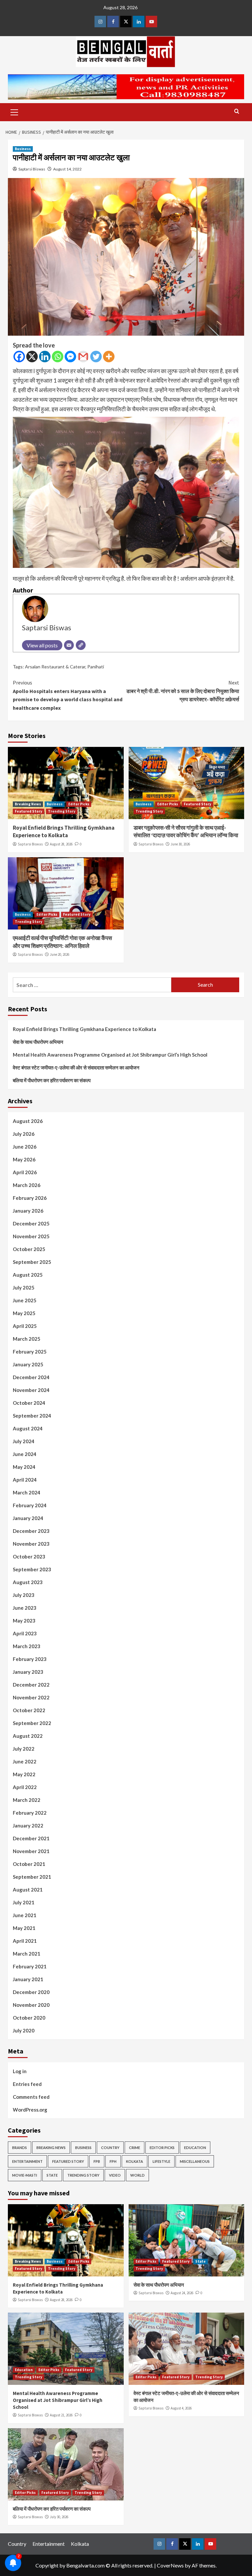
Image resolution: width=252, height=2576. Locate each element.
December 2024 (31, 1377)
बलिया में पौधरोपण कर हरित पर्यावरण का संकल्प (52, 1080)
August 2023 (28, 1582)
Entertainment (27, 2161)
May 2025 (24, 1313)
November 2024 (31, 1390)
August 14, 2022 (67, 169)
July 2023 (24, 1595)
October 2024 (29, 1403)
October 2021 (29, 1864)
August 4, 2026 (181, 2408)
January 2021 (28, 1979)
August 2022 (28, 1736)
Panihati (96, 667)
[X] (32, 357)
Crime (135, 2148)
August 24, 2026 (182, 2293)
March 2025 (27, 1339)
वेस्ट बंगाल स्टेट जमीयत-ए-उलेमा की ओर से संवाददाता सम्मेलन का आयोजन (76, 1067)
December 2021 (31, 1838)
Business (23, 149)
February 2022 (30, 1813)
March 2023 (27, 1646)
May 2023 (24, 1621)
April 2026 (25, 1172)
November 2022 (31, 1697)
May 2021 (24, 1928)
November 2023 (31, 1544)
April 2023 (25, 1633)
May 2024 (24, 1467)
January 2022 (28, 1826)
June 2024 (25, 1454)
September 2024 (32, 1416)
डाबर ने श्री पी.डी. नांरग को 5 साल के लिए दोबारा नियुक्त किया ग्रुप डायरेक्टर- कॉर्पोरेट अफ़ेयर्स (183, 691)
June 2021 (25, 1915)
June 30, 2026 (180, 844)
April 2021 (25, 1941)
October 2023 (29, 1557)
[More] (109, 357)
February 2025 (30, 1352)
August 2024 (28, 1428)
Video (115, 2175)
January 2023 (28, 1672)
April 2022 (25, 1787)
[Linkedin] (45, 357)
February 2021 (30, 1966)
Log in (20, 2071)
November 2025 (31, 1236)
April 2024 (25, 1480)
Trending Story (62, 811)
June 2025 (25, 1300)
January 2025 (28, 1364)
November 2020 (31, 2005)
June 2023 (25, 1608)
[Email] (69, 645)
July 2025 (24, 1288)
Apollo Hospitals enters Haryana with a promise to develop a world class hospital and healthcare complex (68, 695)
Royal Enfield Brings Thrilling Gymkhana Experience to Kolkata (64, 832)
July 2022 (24, 1749)
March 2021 (27, 1954)
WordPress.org (30, 2110)
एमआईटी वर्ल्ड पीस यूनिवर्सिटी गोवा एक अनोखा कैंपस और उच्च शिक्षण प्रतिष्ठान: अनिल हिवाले (62, 942)
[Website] (81, 645)
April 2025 (25, 1326)
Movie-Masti (25, 2175)
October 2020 (29, 2018)
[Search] (237, 112)
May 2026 (24, 1159)
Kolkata (135, 2161)
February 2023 (30, 1659)
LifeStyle (161, 2161)
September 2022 (32, 1723)
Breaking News (28, 804)
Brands (20, 2148)
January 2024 (28, 1518)
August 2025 (28, 1275)
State (52, 2175)
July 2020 (24, 2030)
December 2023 (31, 1531)
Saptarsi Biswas (32, 169)
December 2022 (31, 1685)
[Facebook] (19, 357)
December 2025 (31, 1223)
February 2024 (30, 1505)
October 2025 (29, 1249)
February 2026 (30, 1198)
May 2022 (24, 1774)
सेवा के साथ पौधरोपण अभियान (38, 1042)
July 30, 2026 (59, 2517)
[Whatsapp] (58, 357)
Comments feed (31, 2097)
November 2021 (31, 1851)
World (137, 2175)
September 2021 (32, 1877)
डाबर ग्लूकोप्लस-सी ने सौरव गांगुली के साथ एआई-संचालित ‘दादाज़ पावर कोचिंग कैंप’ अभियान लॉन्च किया (186, 832)
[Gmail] (83, 357)
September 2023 (32, 1569)
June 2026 (25, 1147)
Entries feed (27, 2084)
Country (110, 2148)
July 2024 (24, 1441)
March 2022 (27, 1800)
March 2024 (27, 1492)
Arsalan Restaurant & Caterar (55, 667)
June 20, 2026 (60, 954)
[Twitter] (96, 357)
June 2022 (25, 1761)
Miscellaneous (195, 2161)
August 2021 (28, 1890)
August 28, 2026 (61, 844)
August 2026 (28, 1121)
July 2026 (24, 1134)
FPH (113, 2161)
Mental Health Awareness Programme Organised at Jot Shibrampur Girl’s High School (110, 1055)
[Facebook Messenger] (70, 357)
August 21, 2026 (61, 2415)
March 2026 (27, 1185)
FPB (97, 2161)
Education (195, 2148)
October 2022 (29, 1710)
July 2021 (24, 1902)
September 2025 (32, 1262)
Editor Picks (79, 804)
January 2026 (28, 1211)
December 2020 (31, 1992)
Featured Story (29, 811)
